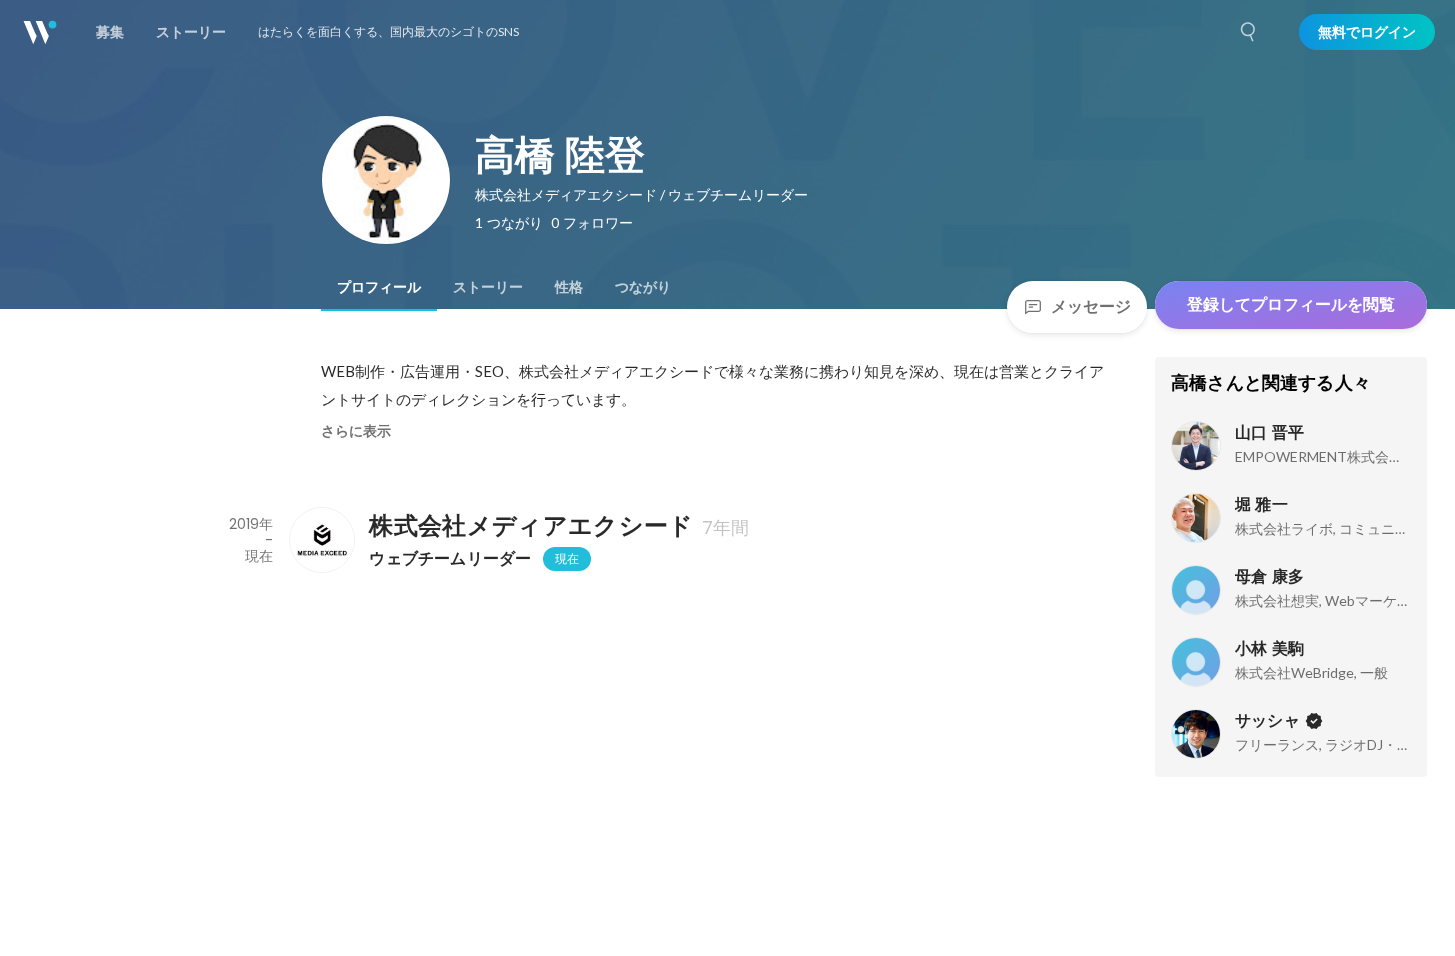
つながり (643, 287)
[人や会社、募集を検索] (1249, 32)
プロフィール (379, 287)
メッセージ (1091, 306)
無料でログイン (1367, 32)
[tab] (379, 287)
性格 (569, 287)
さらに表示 (356, 431)
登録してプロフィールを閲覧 (1291, 304)
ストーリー (488, 287)
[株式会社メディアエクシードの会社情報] (321, 540)
